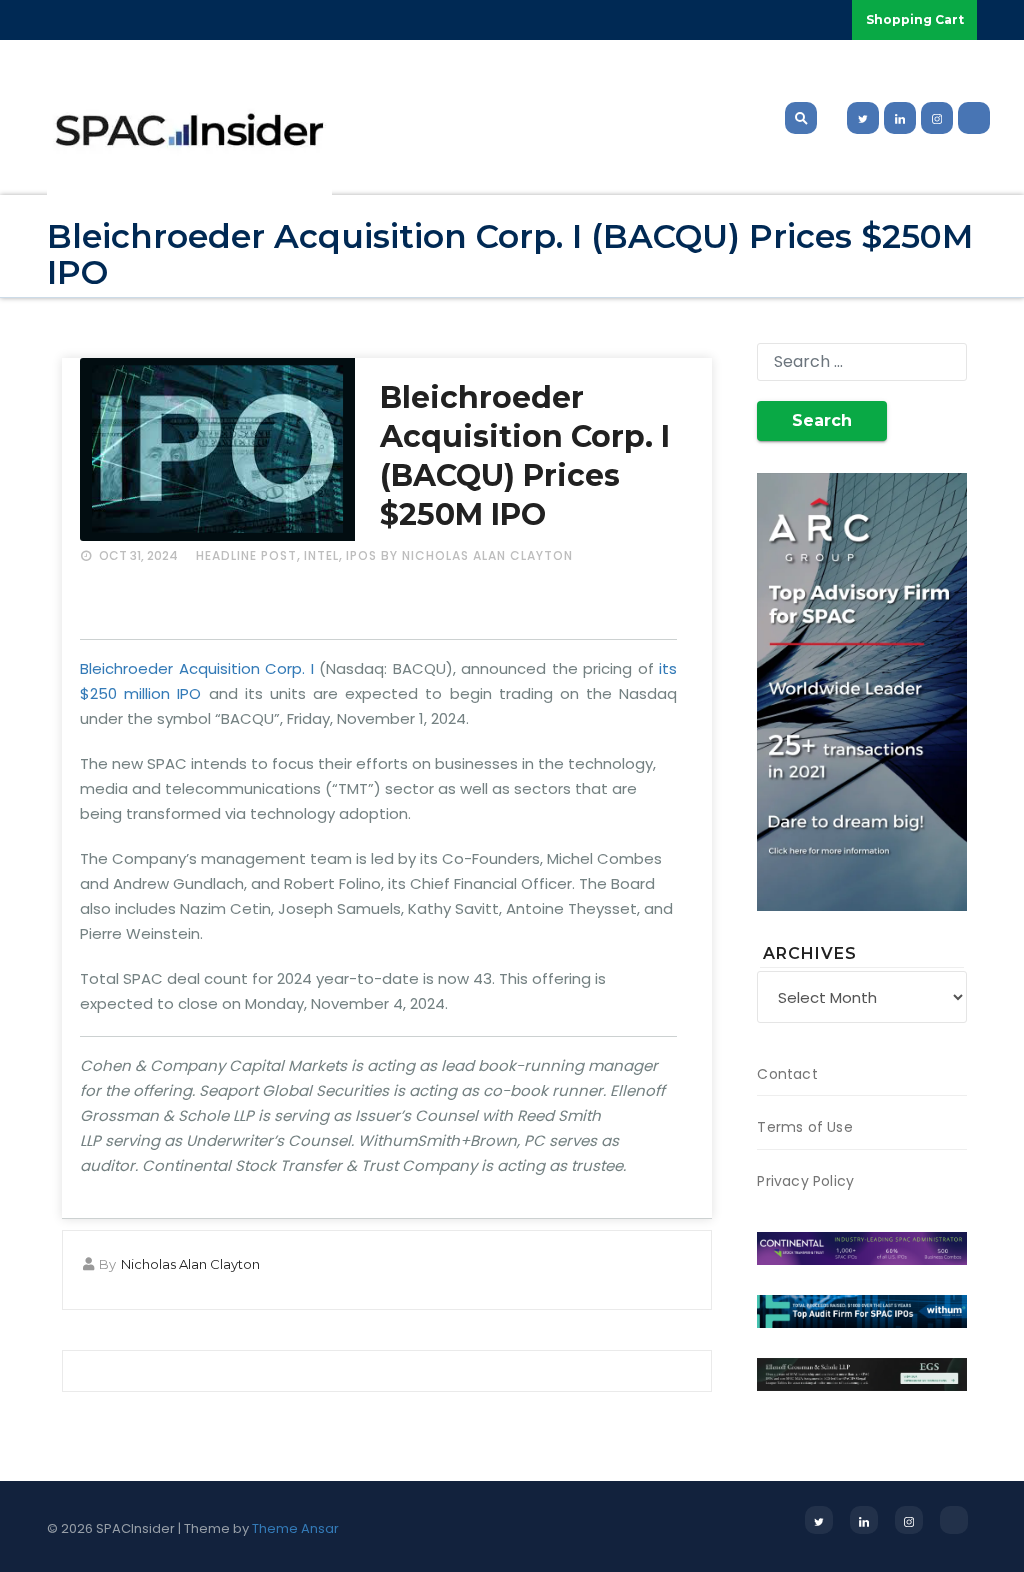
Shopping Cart (915, 19)
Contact (787, 1074)
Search (822, 420)
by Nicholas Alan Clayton (477, 555)
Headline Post (246, 555)
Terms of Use (804, 1127)
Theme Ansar (295, 1528)
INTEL (321, 555)
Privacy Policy (805, 1181)
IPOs (361, 555)
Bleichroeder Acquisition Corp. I (197, 668)
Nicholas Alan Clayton (190, 1264)
